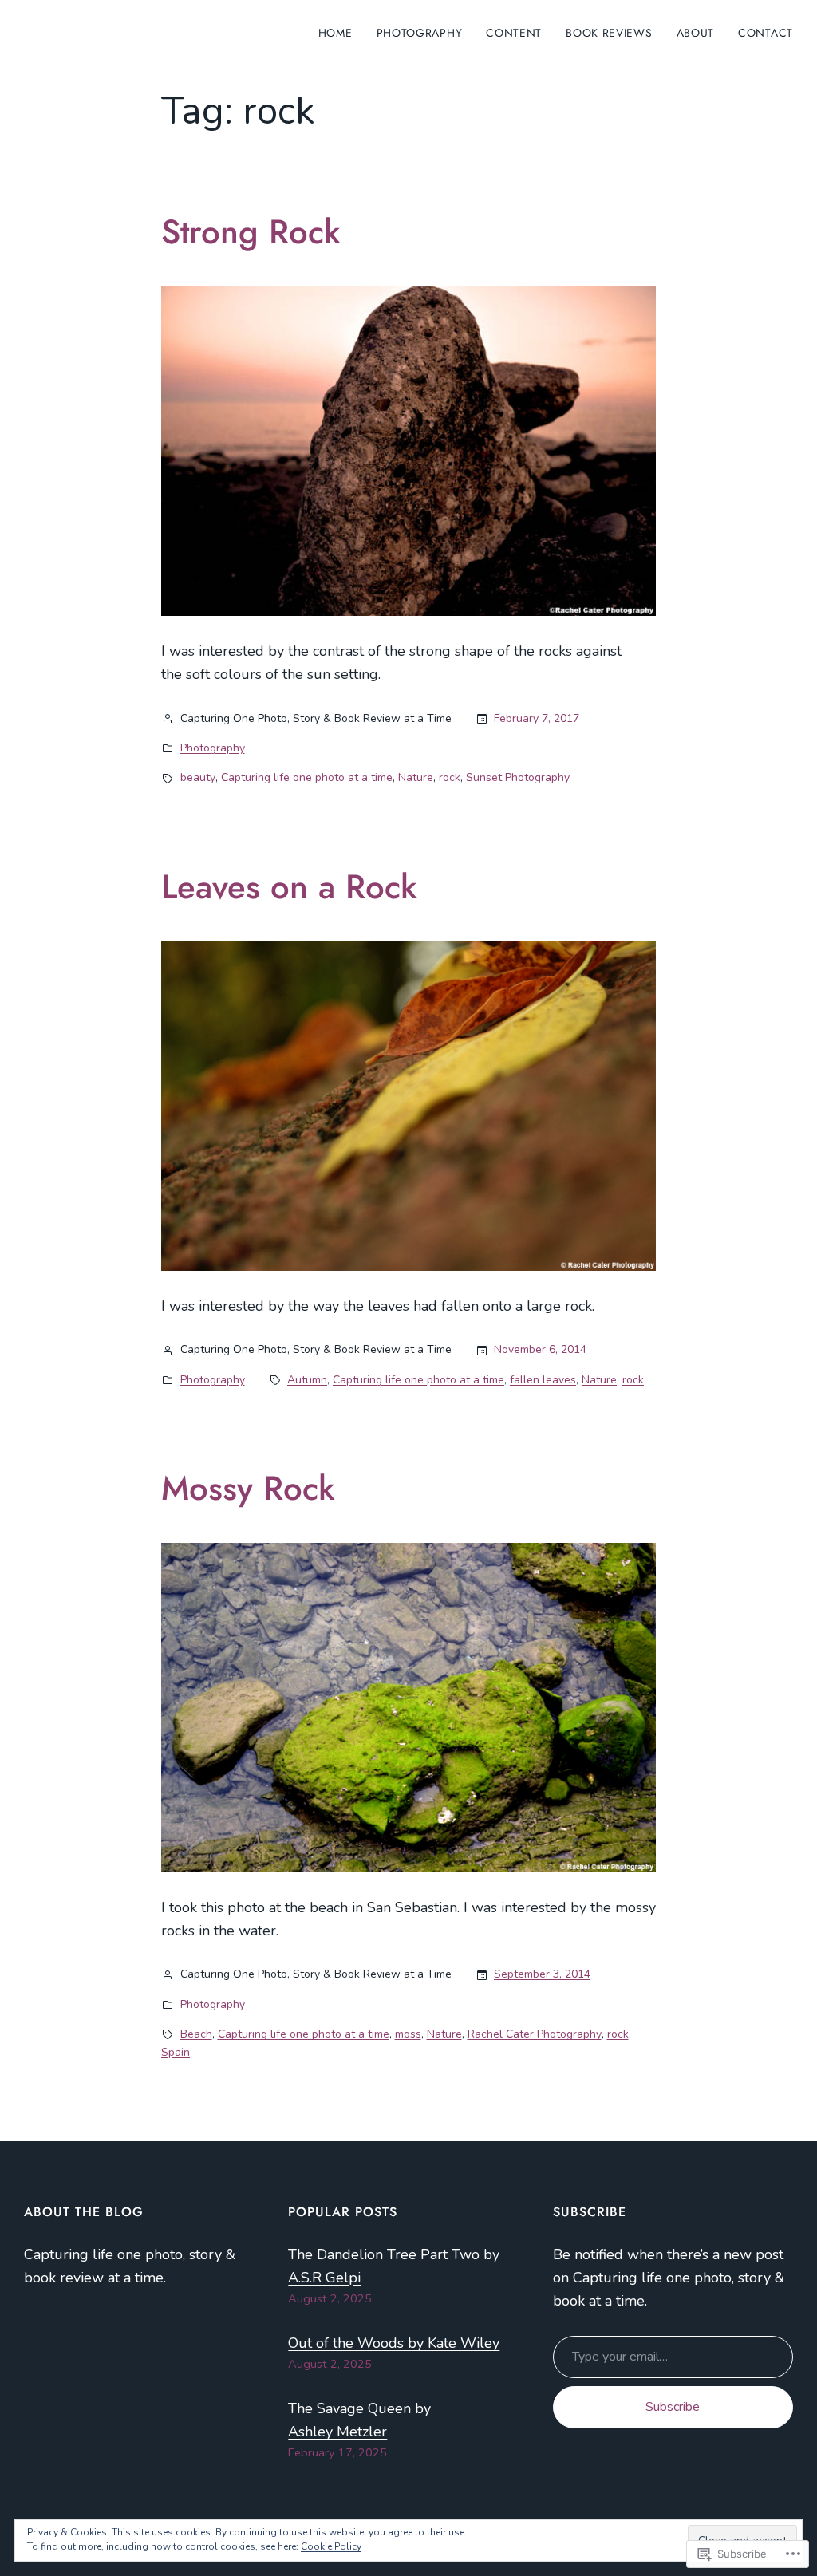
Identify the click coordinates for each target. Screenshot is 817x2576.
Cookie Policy (331, 2546)
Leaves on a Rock (289, 887)
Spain (176, 2052)
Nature (416, 777)
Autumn (307, 1380)
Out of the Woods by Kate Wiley (394, 2343)
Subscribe (673, 2407)
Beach (196, 2034)
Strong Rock (251, 232)
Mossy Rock (248, 1489)
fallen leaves (543, 1380)
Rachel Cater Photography (535, 2034)
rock (450, 777)
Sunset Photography (518, 777)
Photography (213, 748)
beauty (198, 777)
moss (408, 2034)
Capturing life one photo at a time (307, 777)
